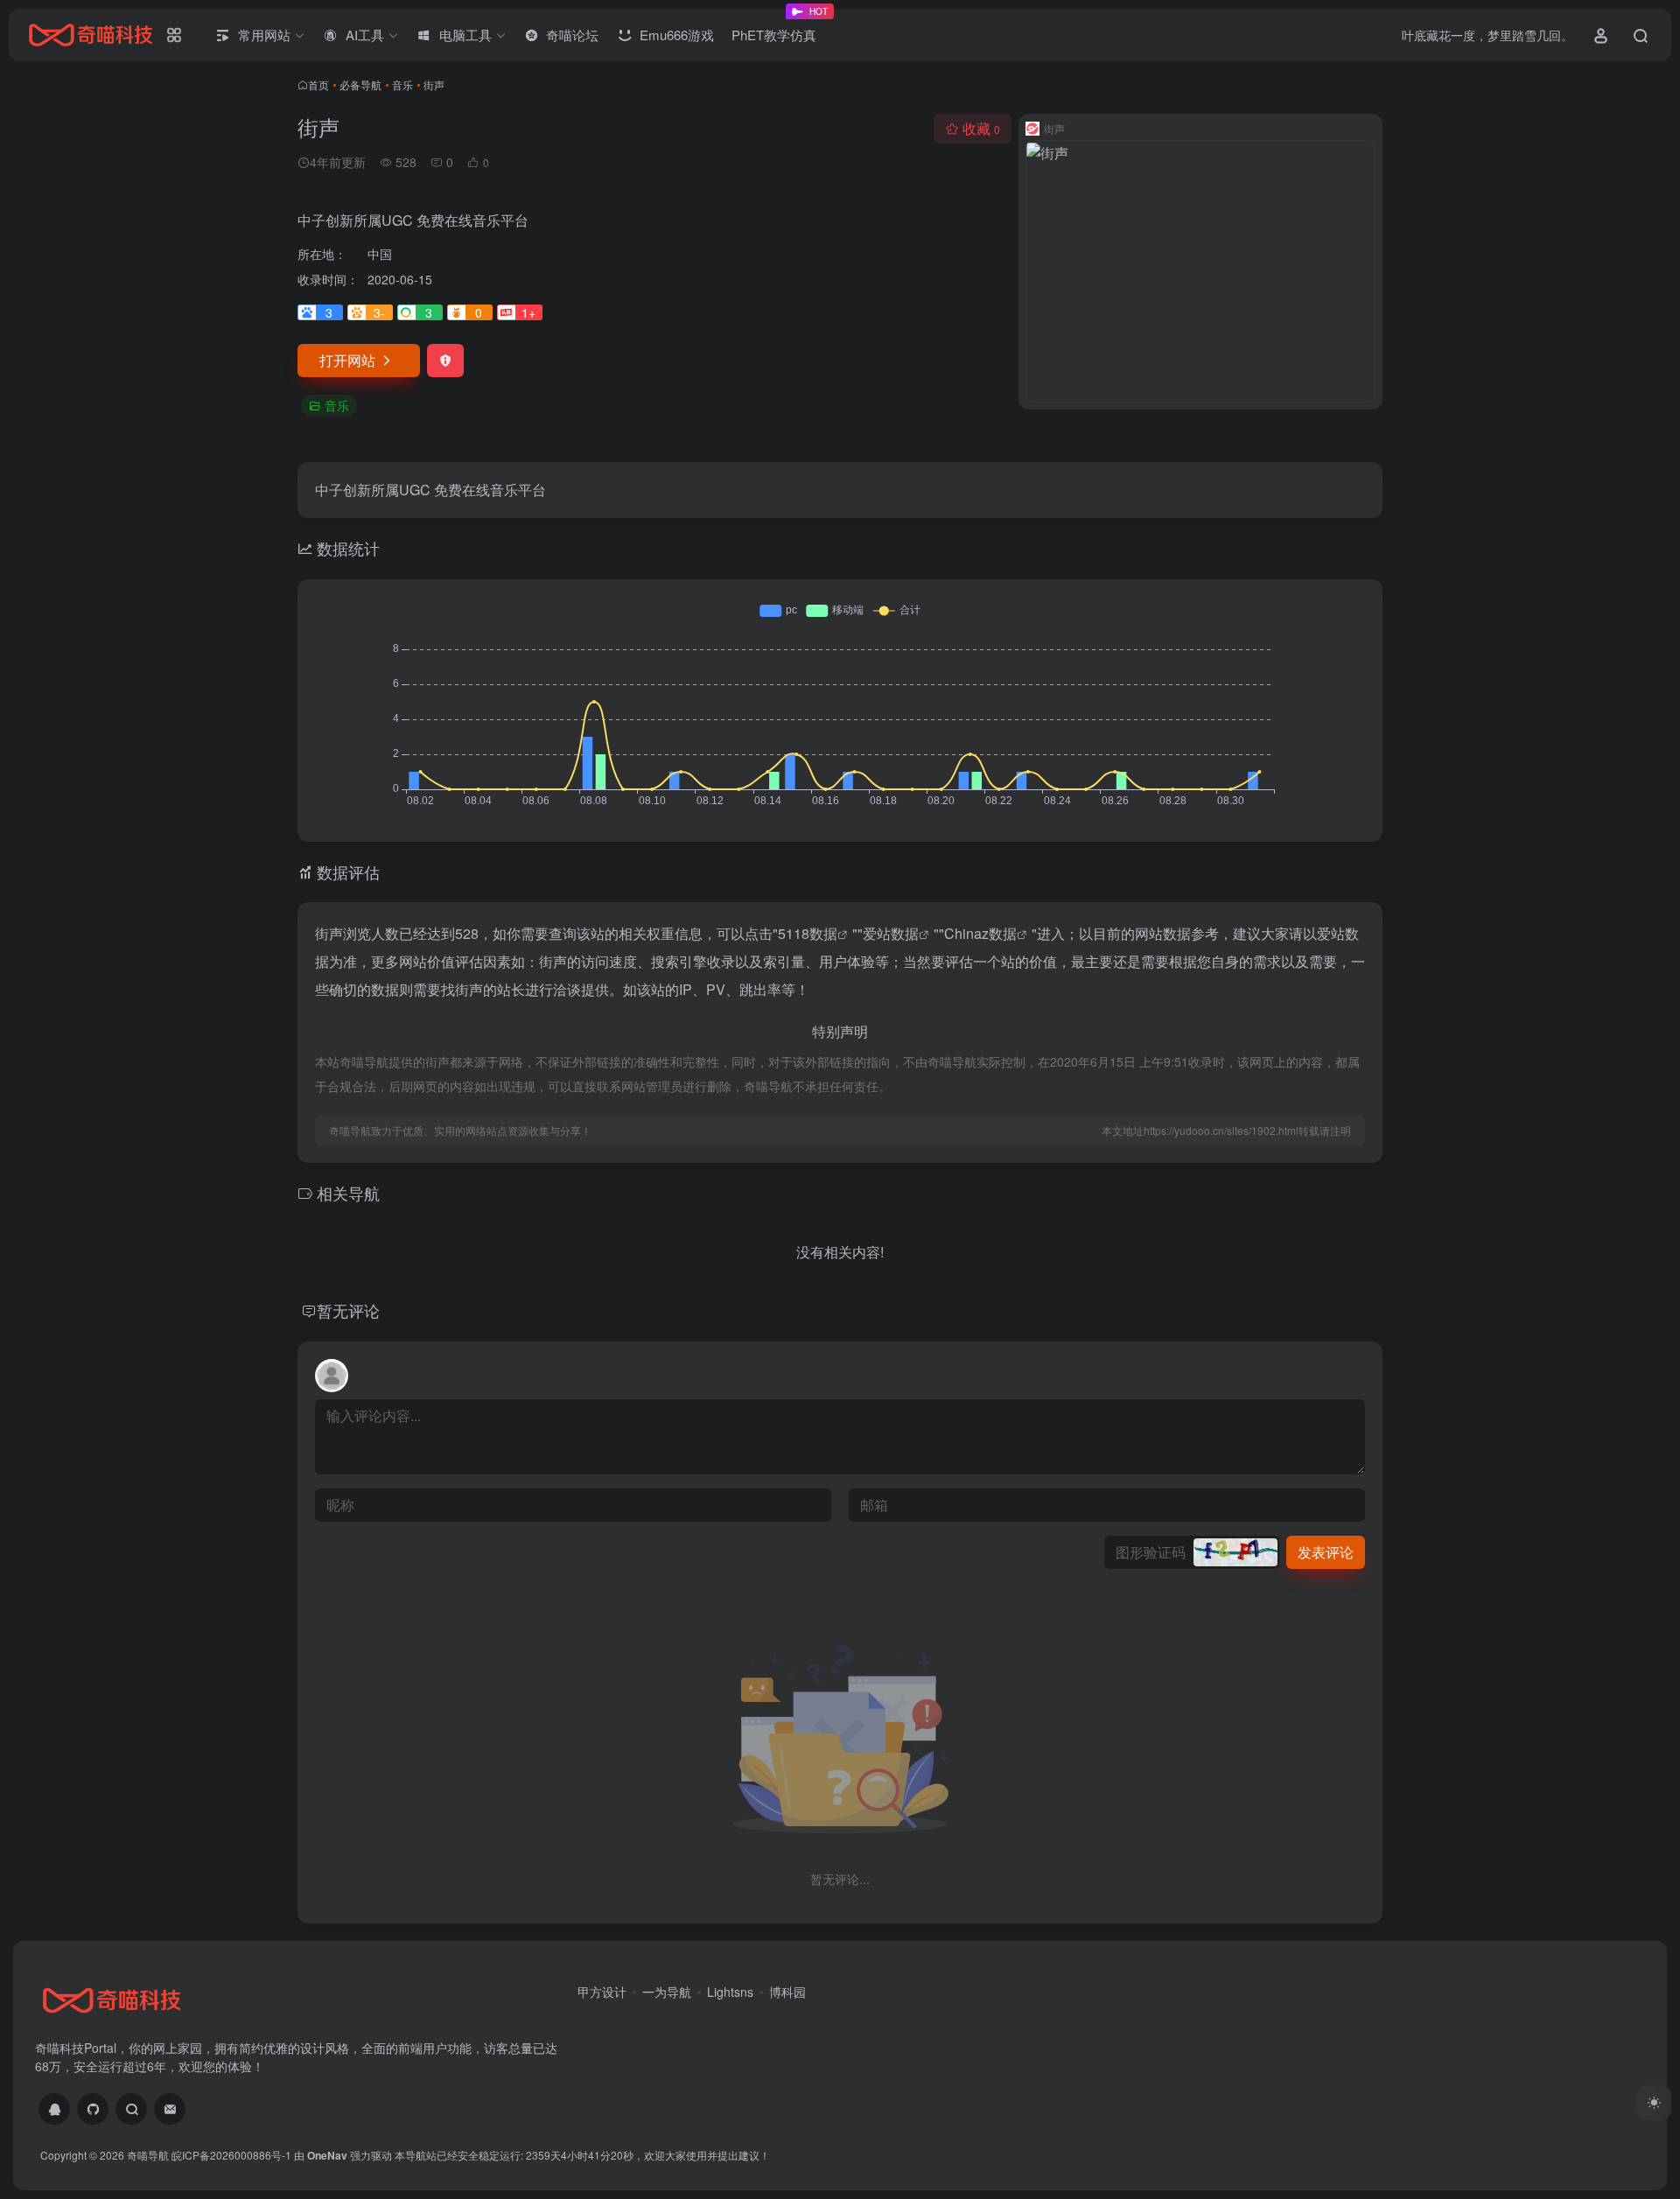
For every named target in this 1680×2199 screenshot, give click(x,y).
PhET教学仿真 (778, 28)
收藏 (981, 128)
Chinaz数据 (980, 933)
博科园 (787, 1992)
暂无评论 (348, 1310)
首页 (318, 84)
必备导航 (360, 84)
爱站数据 (891, 933)
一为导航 (667, 1992)
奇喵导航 (148, 2155)
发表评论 (1326, 1552)
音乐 (402, 84)
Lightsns (730, 1992)
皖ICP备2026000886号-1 (231, 2155)
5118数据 (808, 933)
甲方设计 (602, 1992)
